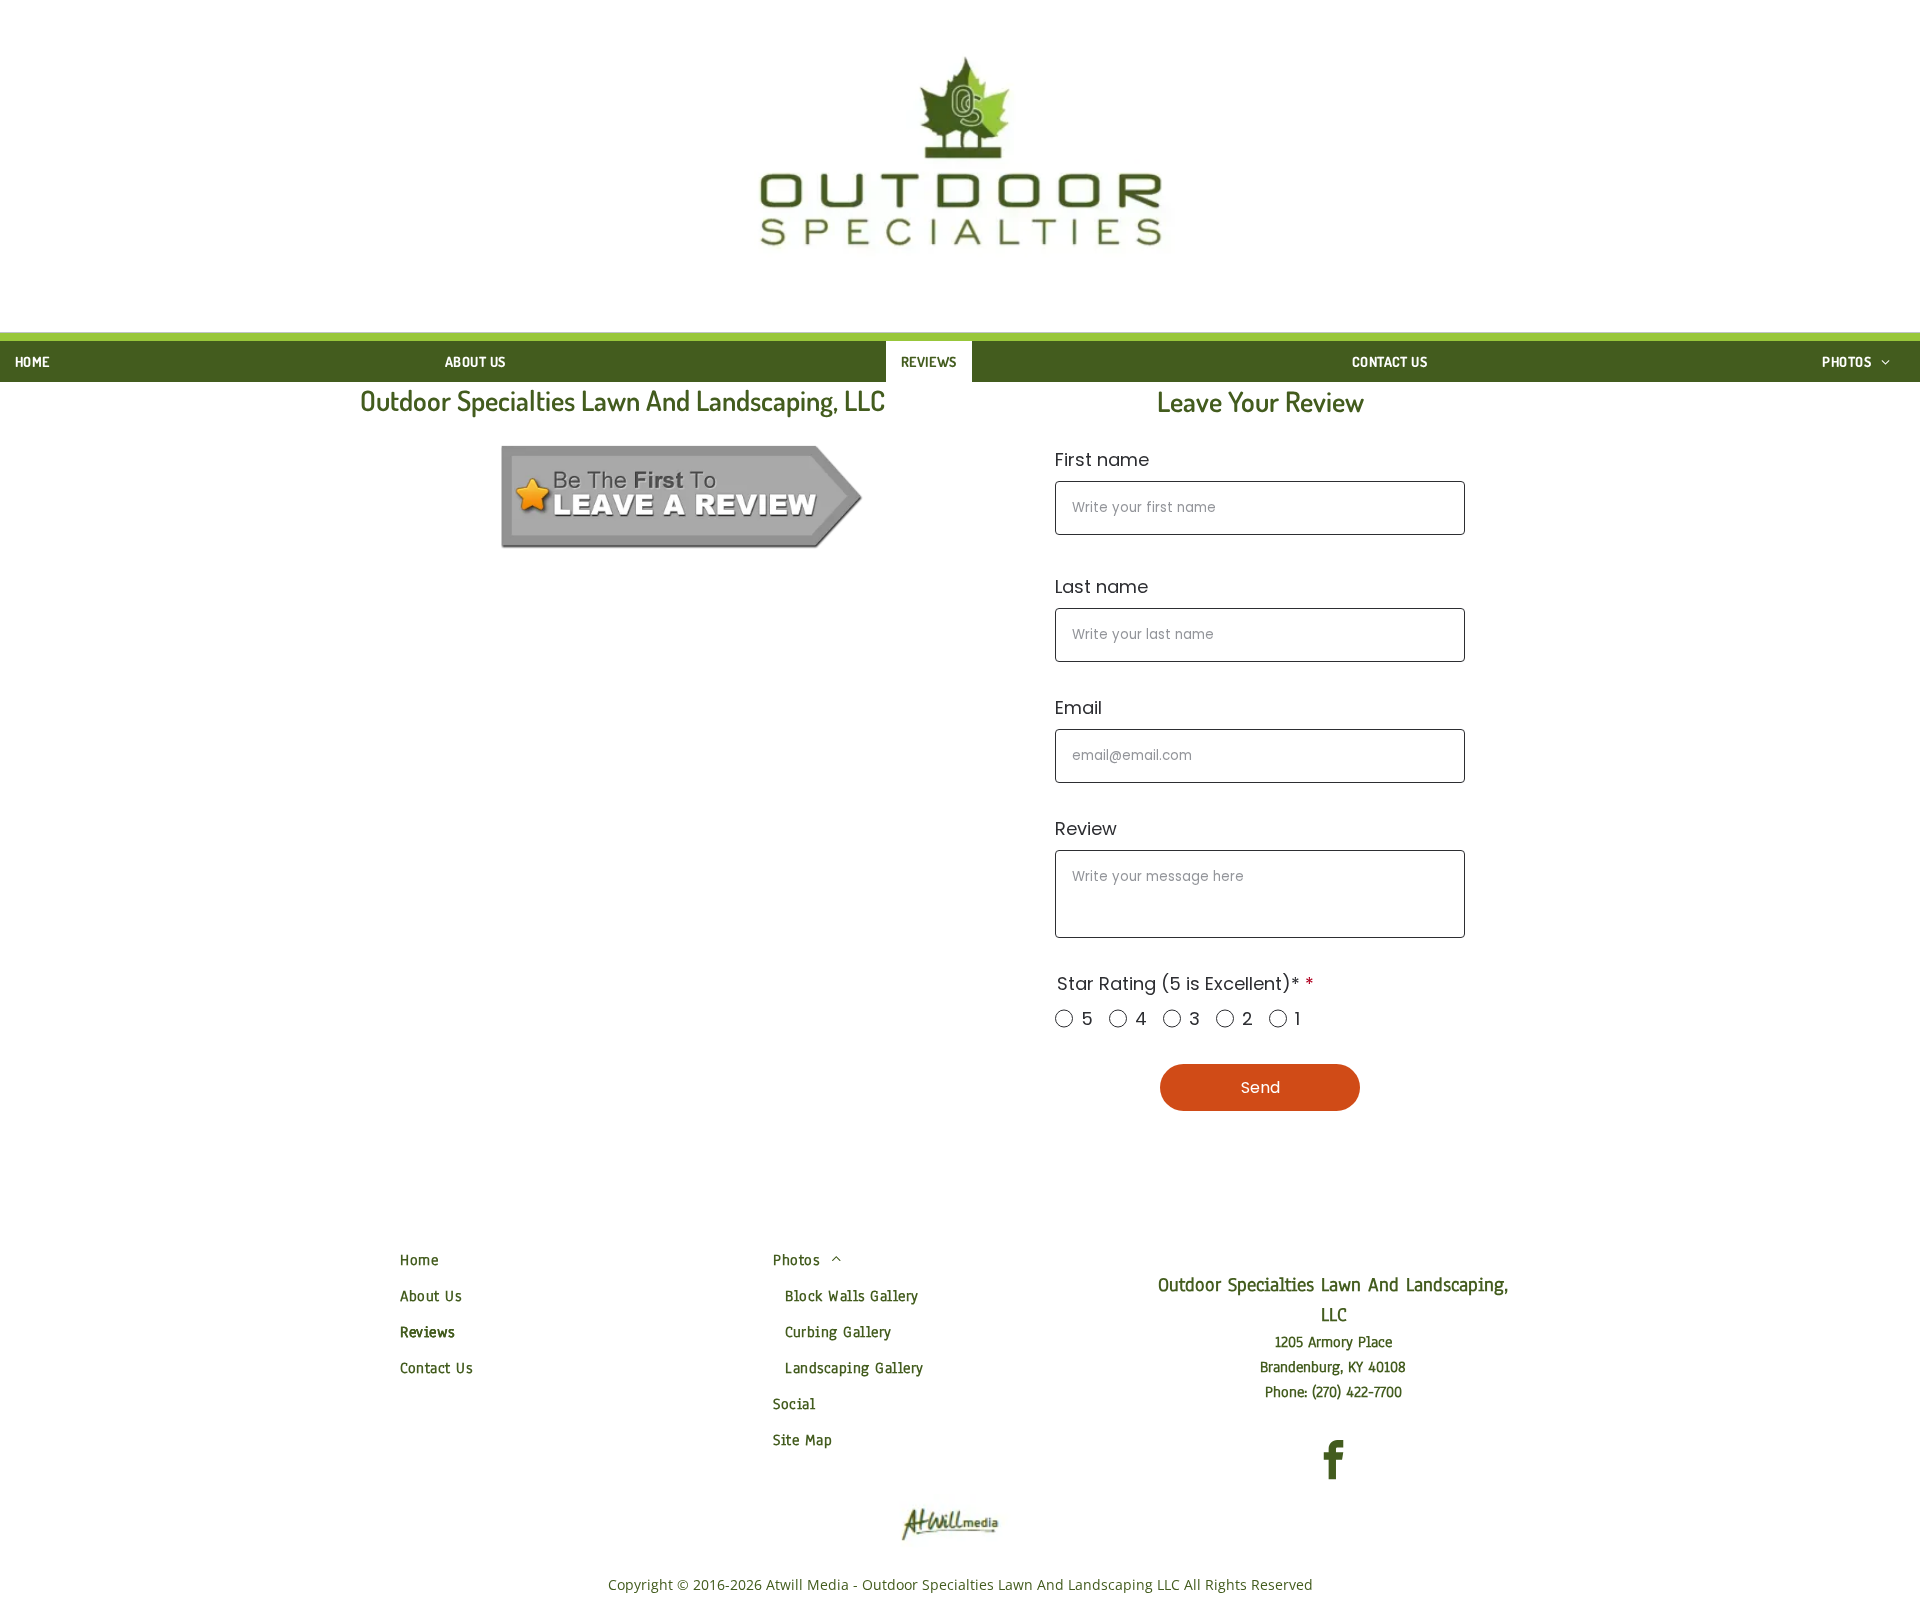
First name (1102, 459)
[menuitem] (40, 361)
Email (1078, 707)
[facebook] (1333, 1462)
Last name (1101, 586)
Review (1086, 828)
